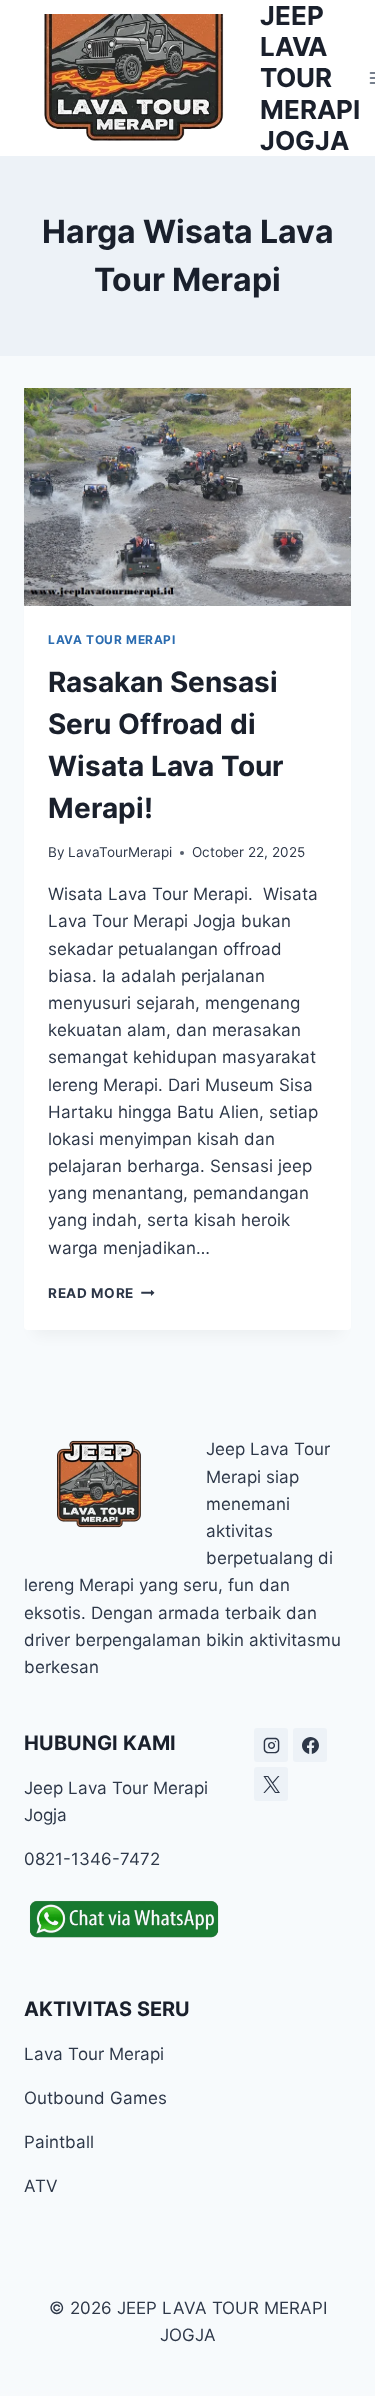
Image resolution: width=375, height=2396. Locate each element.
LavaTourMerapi (120, 852)
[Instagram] (271, 1745)
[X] (271, 1784)
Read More (101, 1293)
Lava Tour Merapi (112, 639)
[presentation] (187, 497)
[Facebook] (310, 1745)
